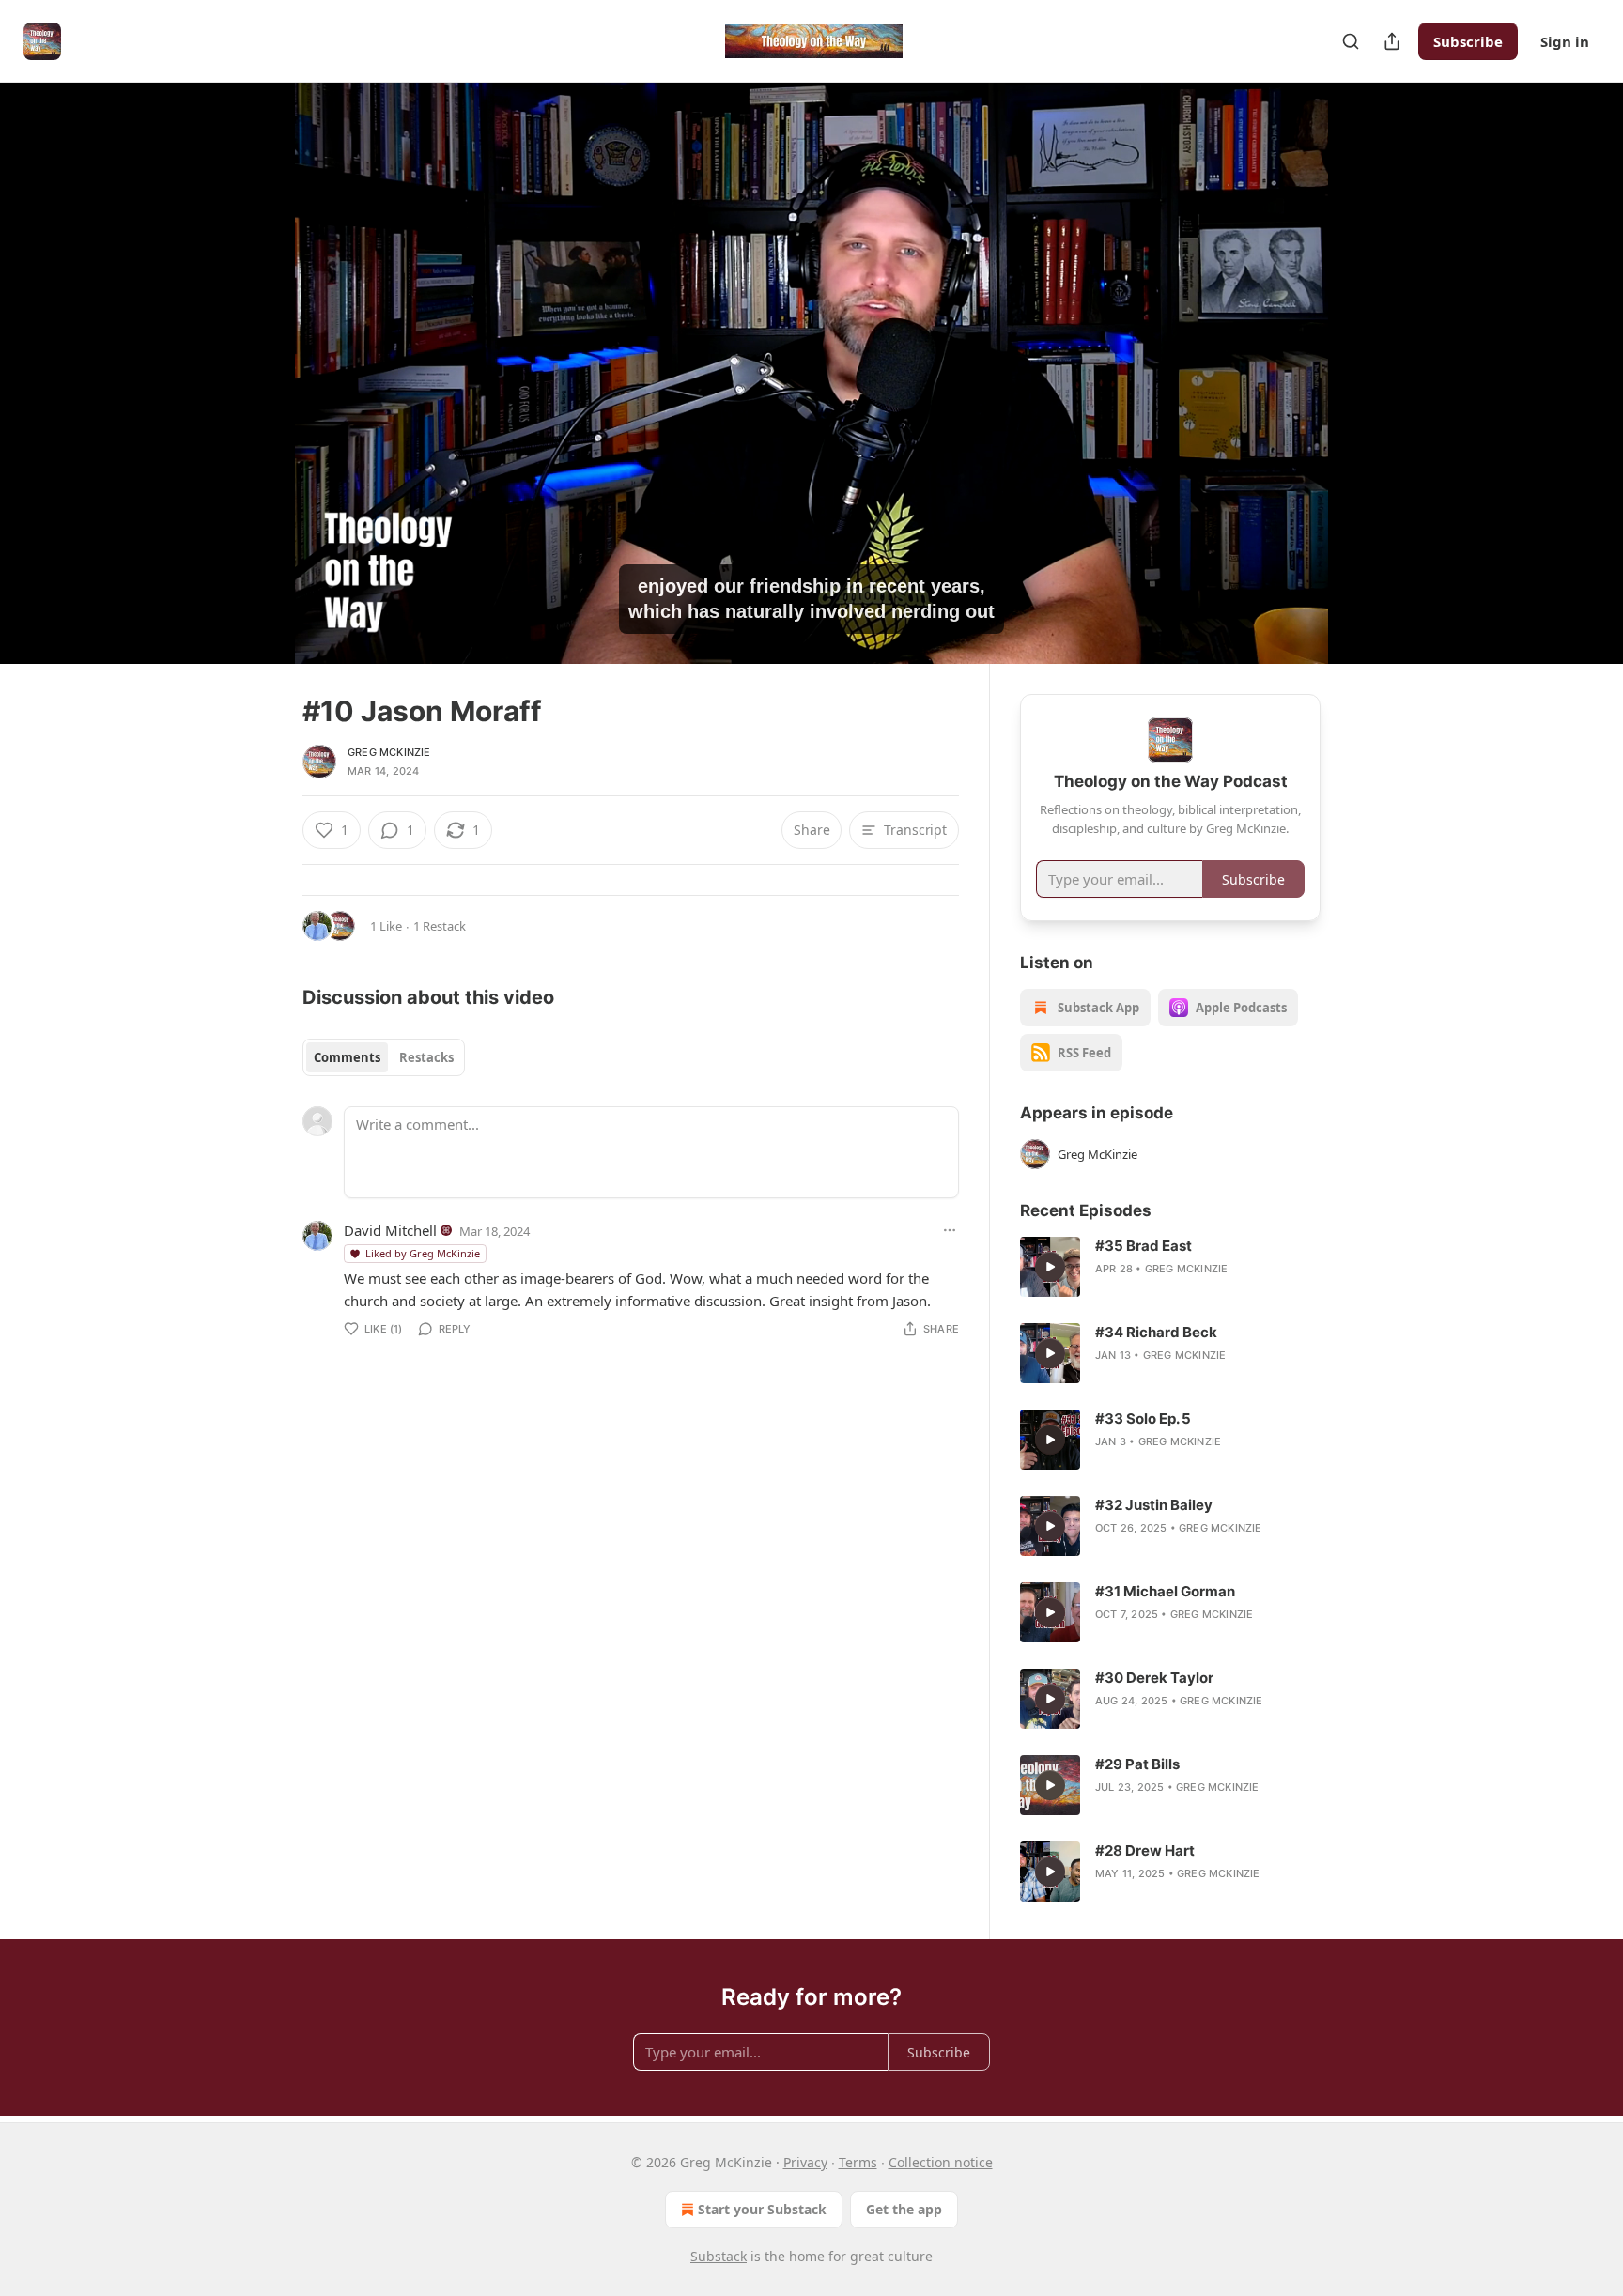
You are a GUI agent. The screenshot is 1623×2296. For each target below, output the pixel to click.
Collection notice (941, 2162)
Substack (719, 2256)
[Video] (257, 352)
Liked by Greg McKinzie (423, 1253)
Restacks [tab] (426, 1057)
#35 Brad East (1144, 1246)
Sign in (1565, 41)
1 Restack (440, 926)
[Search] (1351, 41)
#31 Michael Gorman (1165, 1591)
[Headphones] (257, 393)
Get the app (904, 2209)
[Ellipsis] (950, 1230)
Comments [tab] (347, 1057)
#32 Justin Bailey (1154, 1505)
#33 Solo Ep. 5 (1143, 1418)
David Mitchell (390, 1230)
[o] (1050, 1267)
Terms (858, 2162)
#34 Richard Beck (1156, 1332)
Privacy (805, 2162)
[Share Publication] (1392, 41)
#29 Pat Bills (1137, 1764)
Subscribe (1468, 41)
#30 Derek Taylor (1154, 1678)
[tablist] (384, 1057)
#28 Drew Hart (1145, 1850)
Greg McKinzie (389, 752)
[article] (1170, 1267)
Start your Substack (762, 2209)
